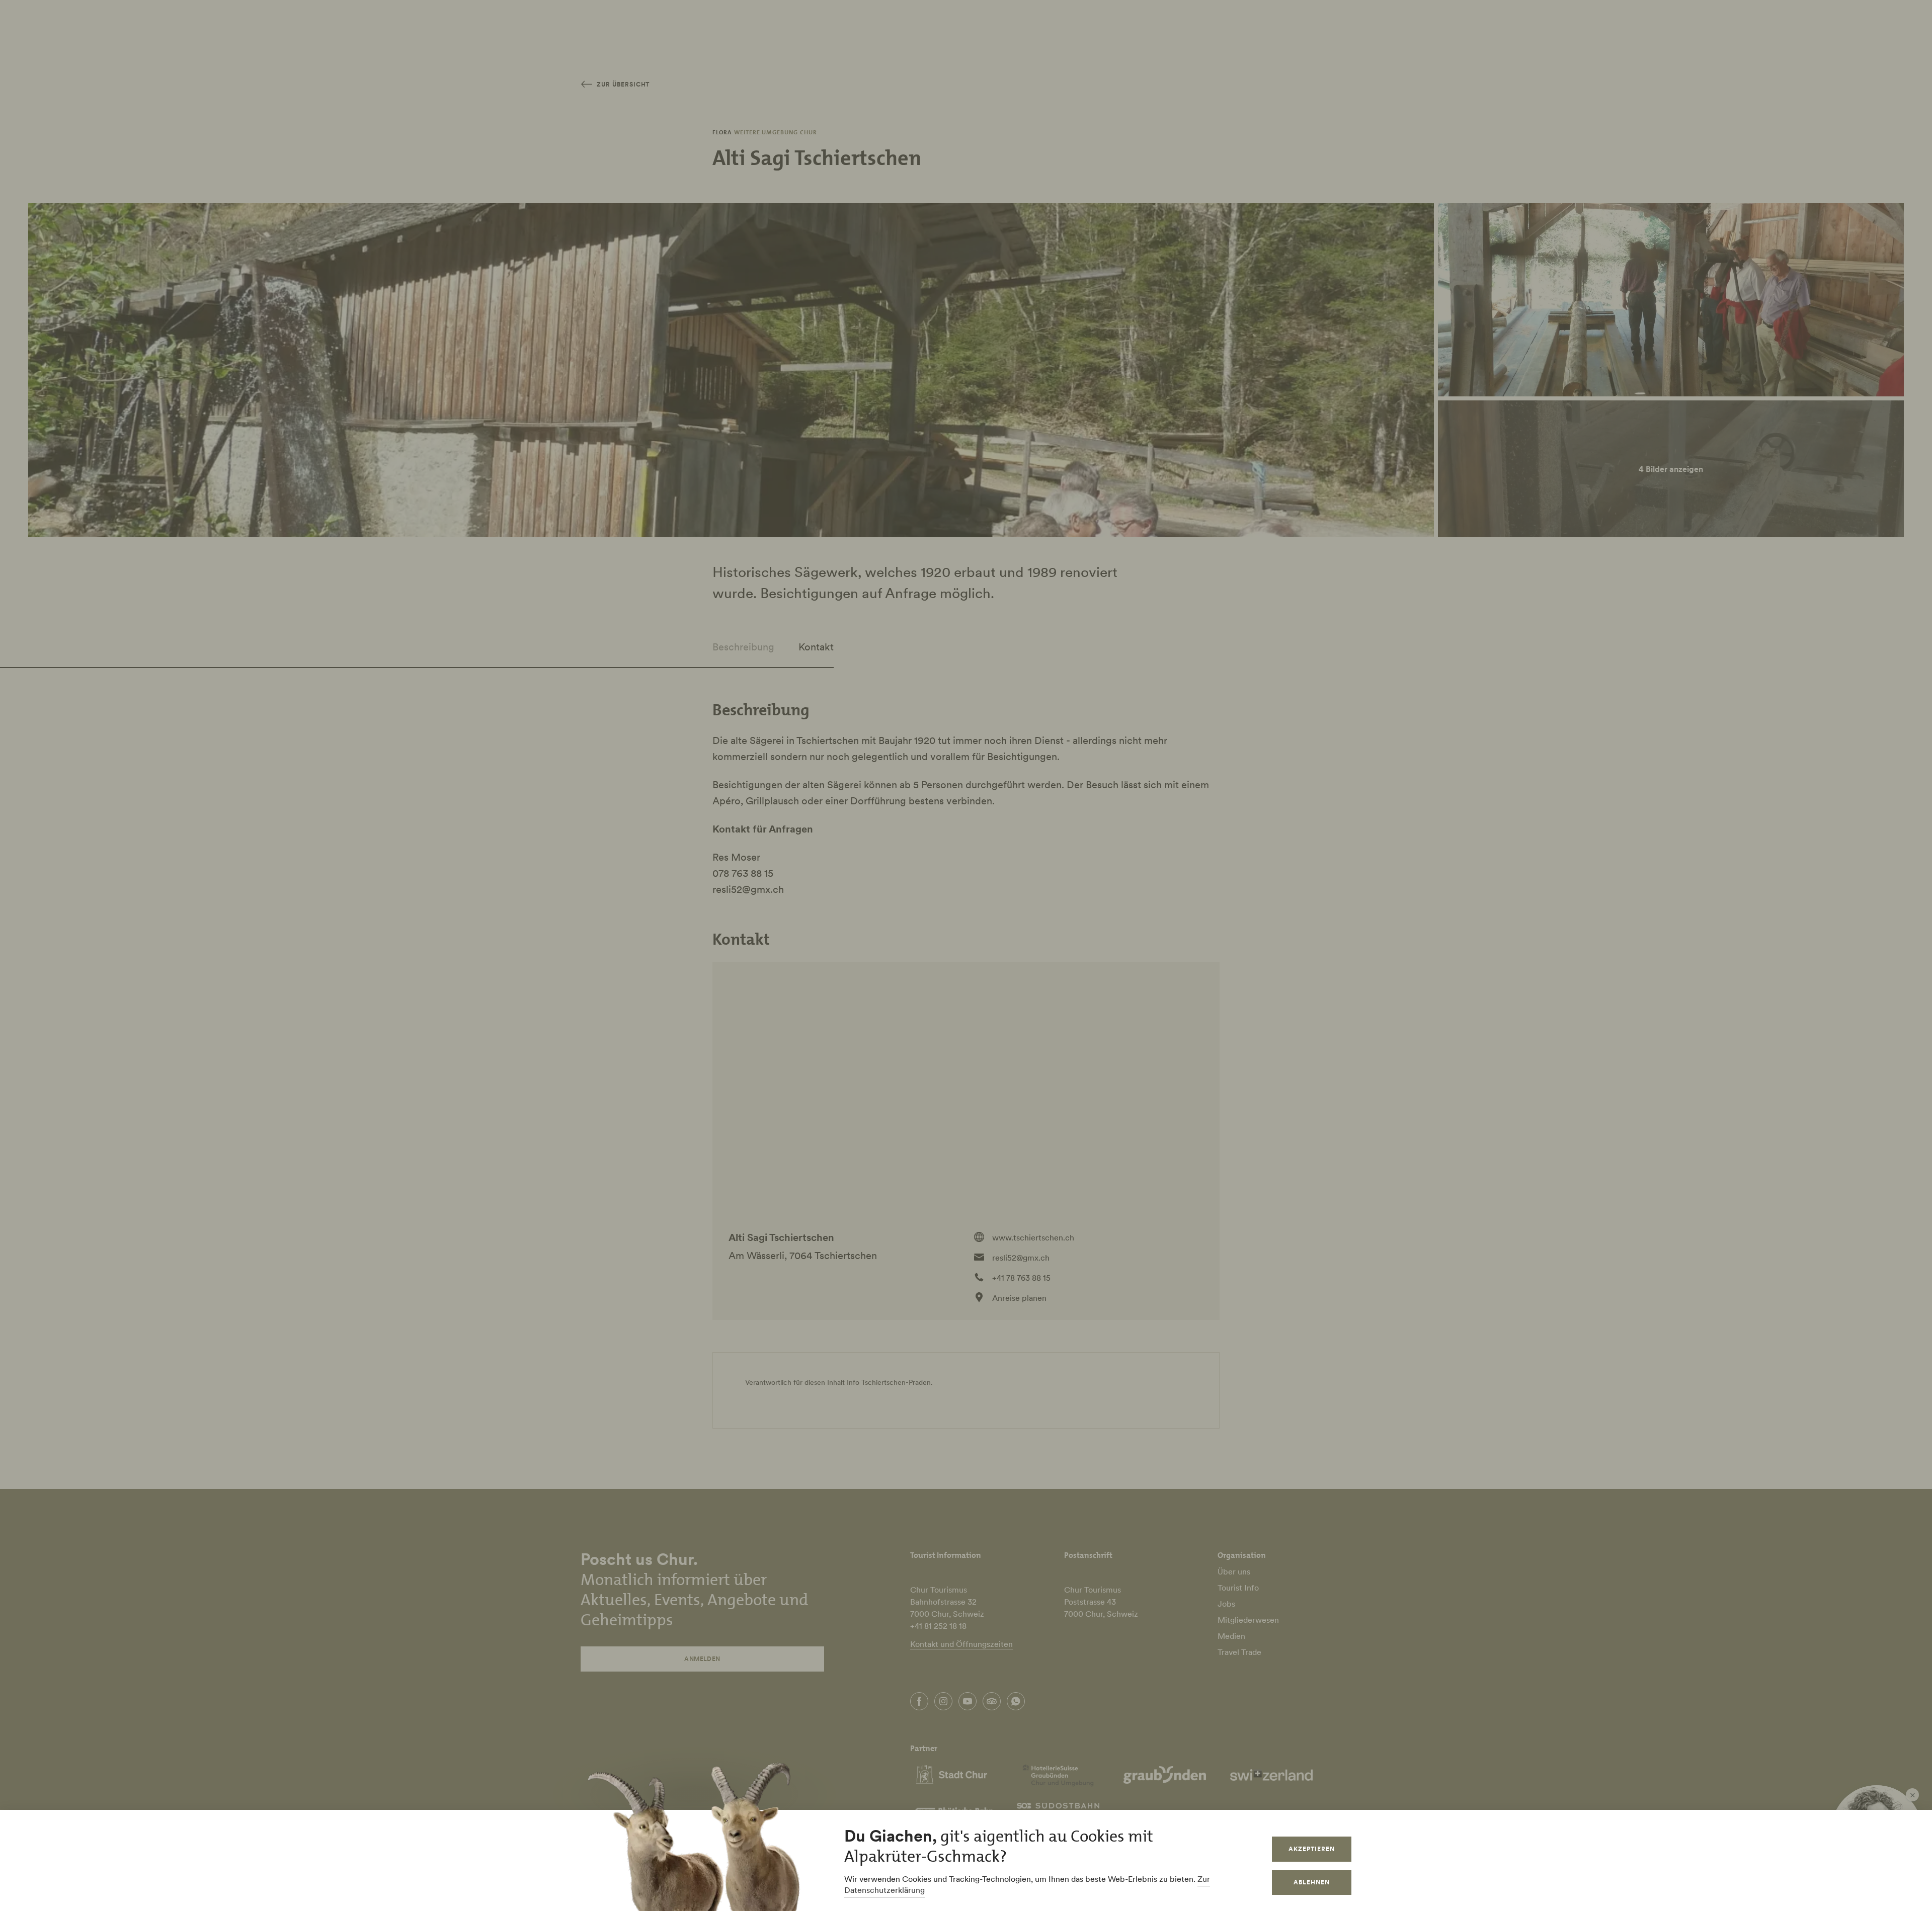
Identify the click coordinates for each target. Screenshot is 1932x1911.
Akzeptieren (1312, 1849)
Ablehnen (1312, 1882)
